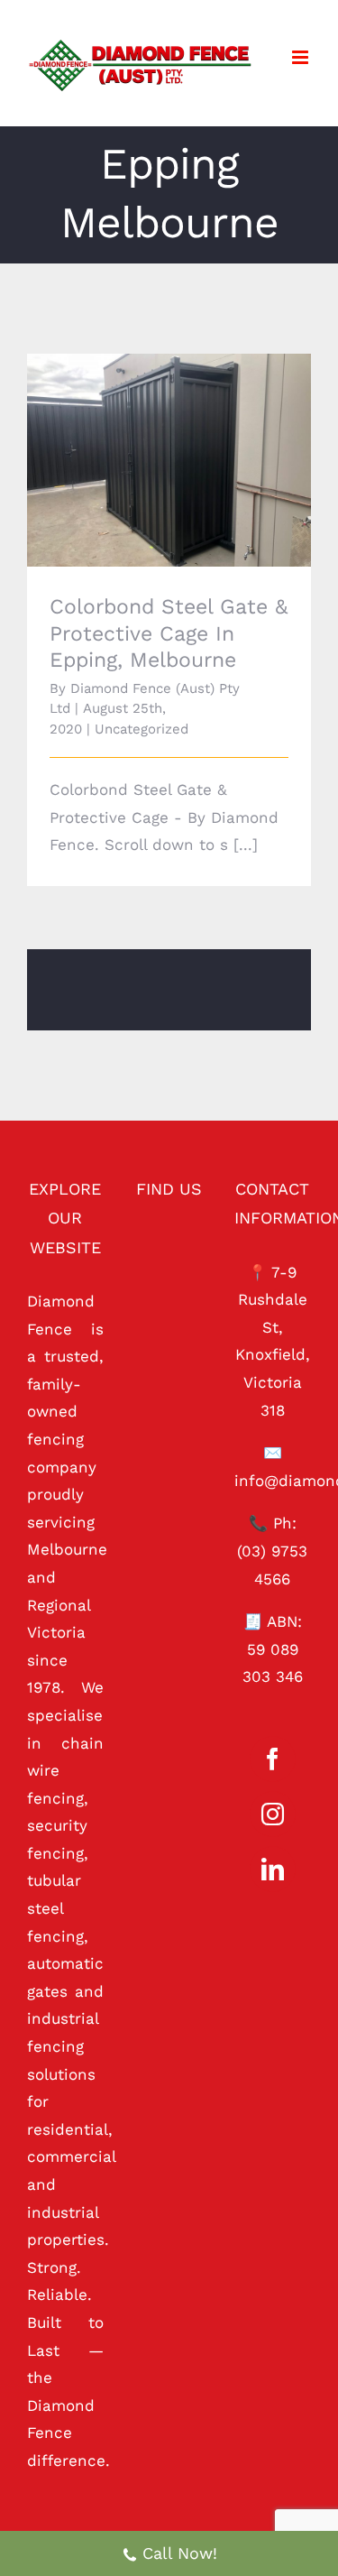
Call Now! (180, 2553)
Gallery (194, 425)
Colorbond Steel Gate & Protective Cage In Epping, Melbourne (144, 425)
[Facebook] (273, 1759)
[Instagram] (273, 1814)
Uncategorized (142, 729)
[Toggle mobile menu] (301, 57)
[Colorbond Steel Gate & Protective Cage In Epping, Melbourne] (169, 460)
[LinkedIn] (273, 1869)
